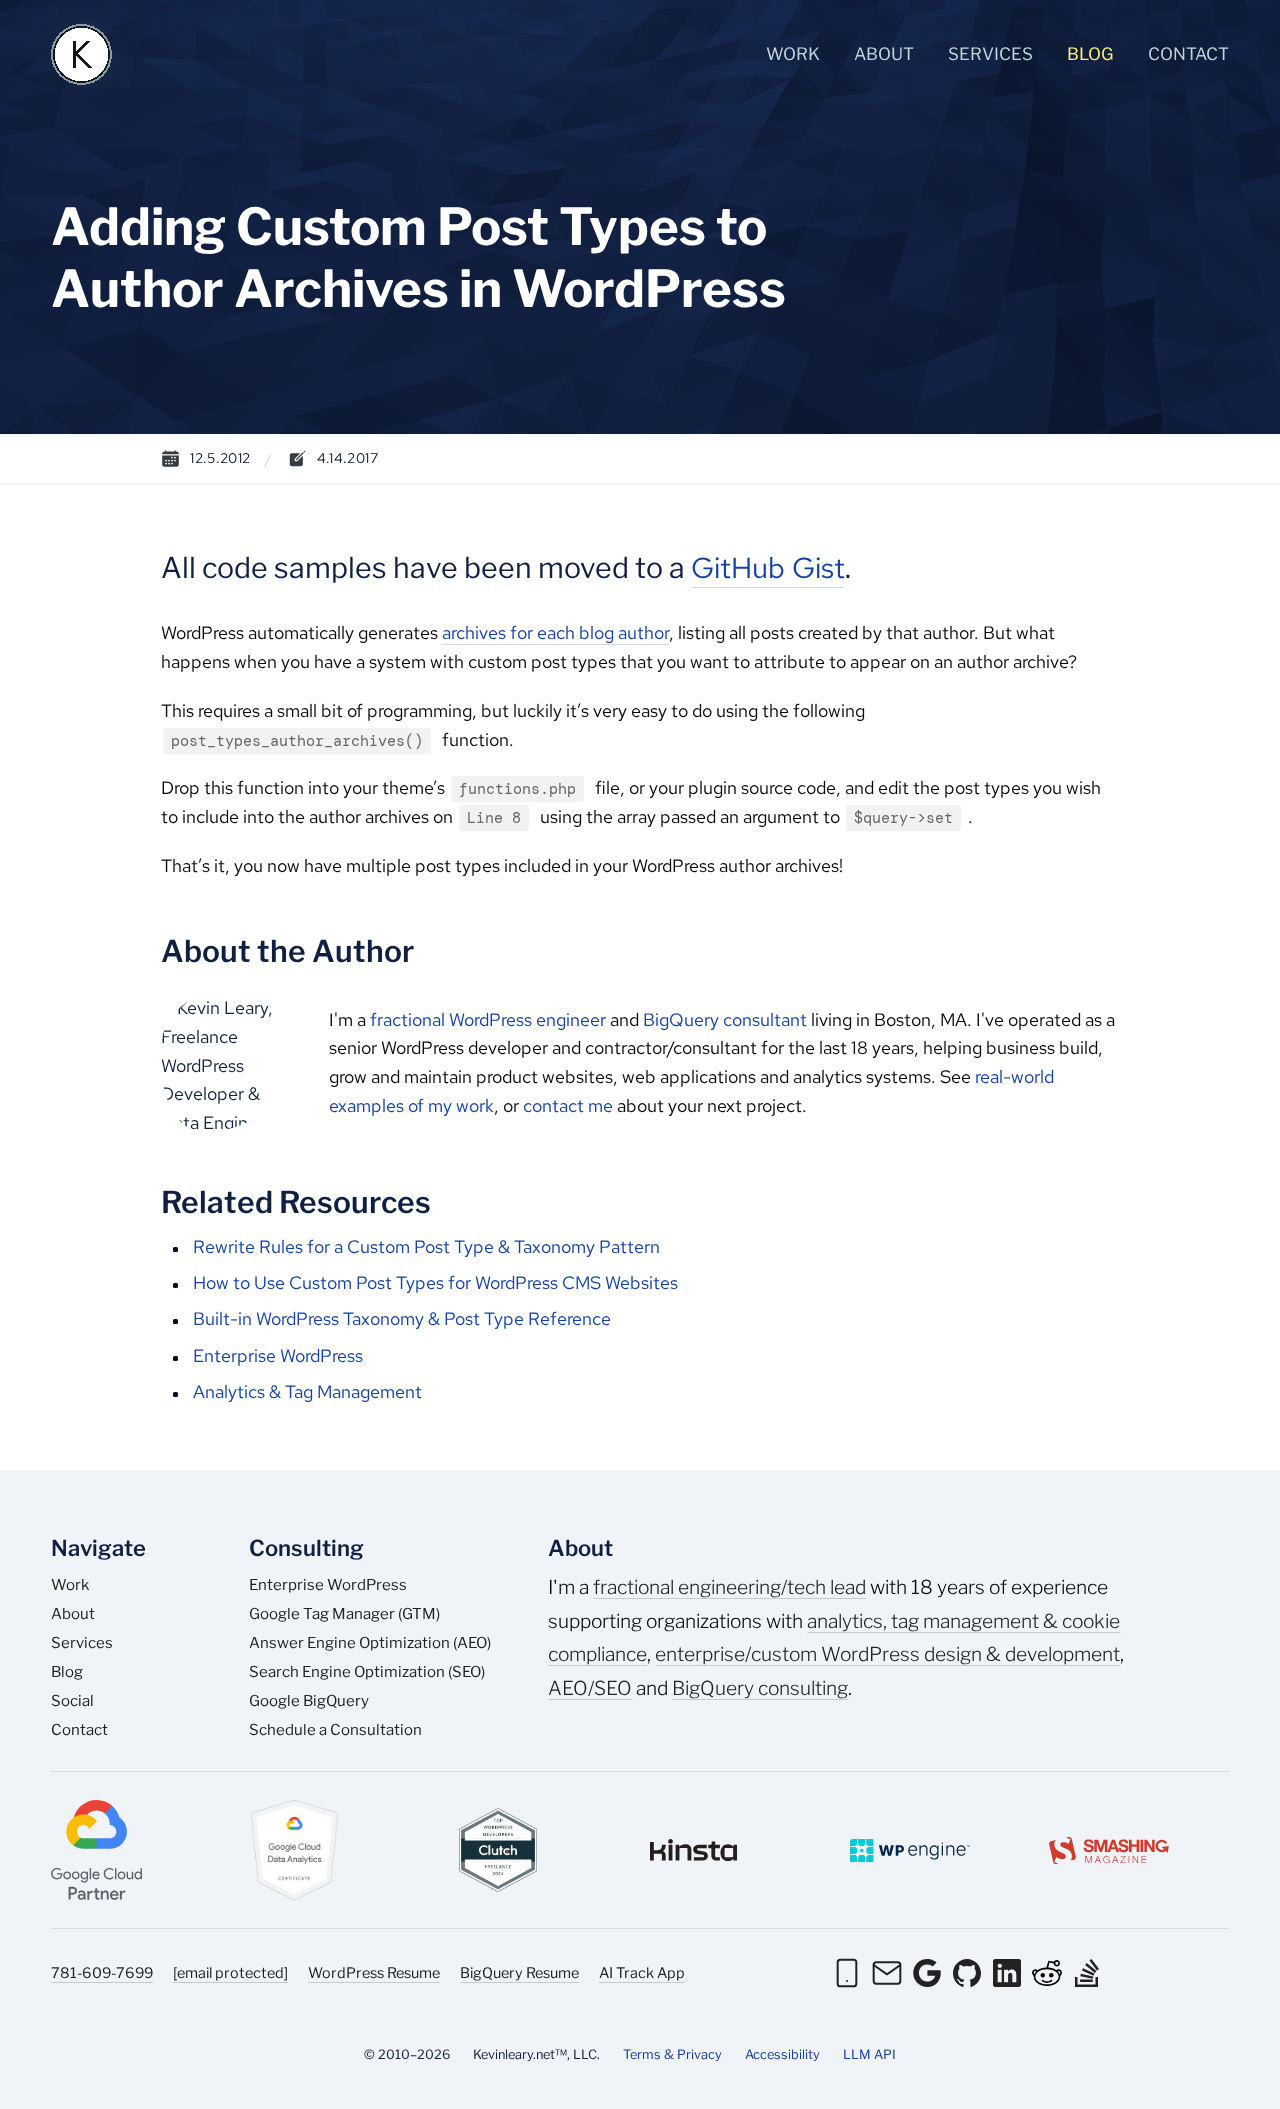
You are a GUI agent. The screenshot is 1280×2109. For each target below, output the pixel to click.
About (884, 54)
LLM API (869, 2054)
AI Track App (642, 1973)
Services (990, 54)
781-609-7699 (102, 1973)
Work (793, 54)
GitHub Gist (768, 568)
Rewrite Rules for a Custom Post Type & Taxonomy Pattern (426, 1246)
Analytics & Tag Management (307, 1391)
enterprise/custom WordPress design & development (887, 1654)
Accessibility (782, 2054)
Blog (1090, 54)
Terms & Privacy (672, 2054)
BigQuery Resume (519, 1973)
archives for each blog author (555, 632)
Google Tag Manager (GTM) (344, 1614)
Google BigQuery (309, 1701)
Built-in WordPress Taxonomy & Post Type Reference (402, 1318)
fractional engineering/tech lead (729, 1587)
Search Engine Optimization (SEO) (367, 1672)
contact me (568, 1105)
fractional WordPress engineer (488, 1019)
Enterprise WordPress (278, 1355)
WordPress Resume (374, 1973)
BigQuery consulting (760, 1688)
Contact (1188, 54)
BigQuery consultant (725, 1019)
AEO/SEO (590, 1688)
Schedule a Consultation (335, 1730)
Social (72, 1701)
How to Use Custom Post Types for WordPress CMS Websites (435, 1282)
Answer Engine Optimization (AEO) (370, 1643)
